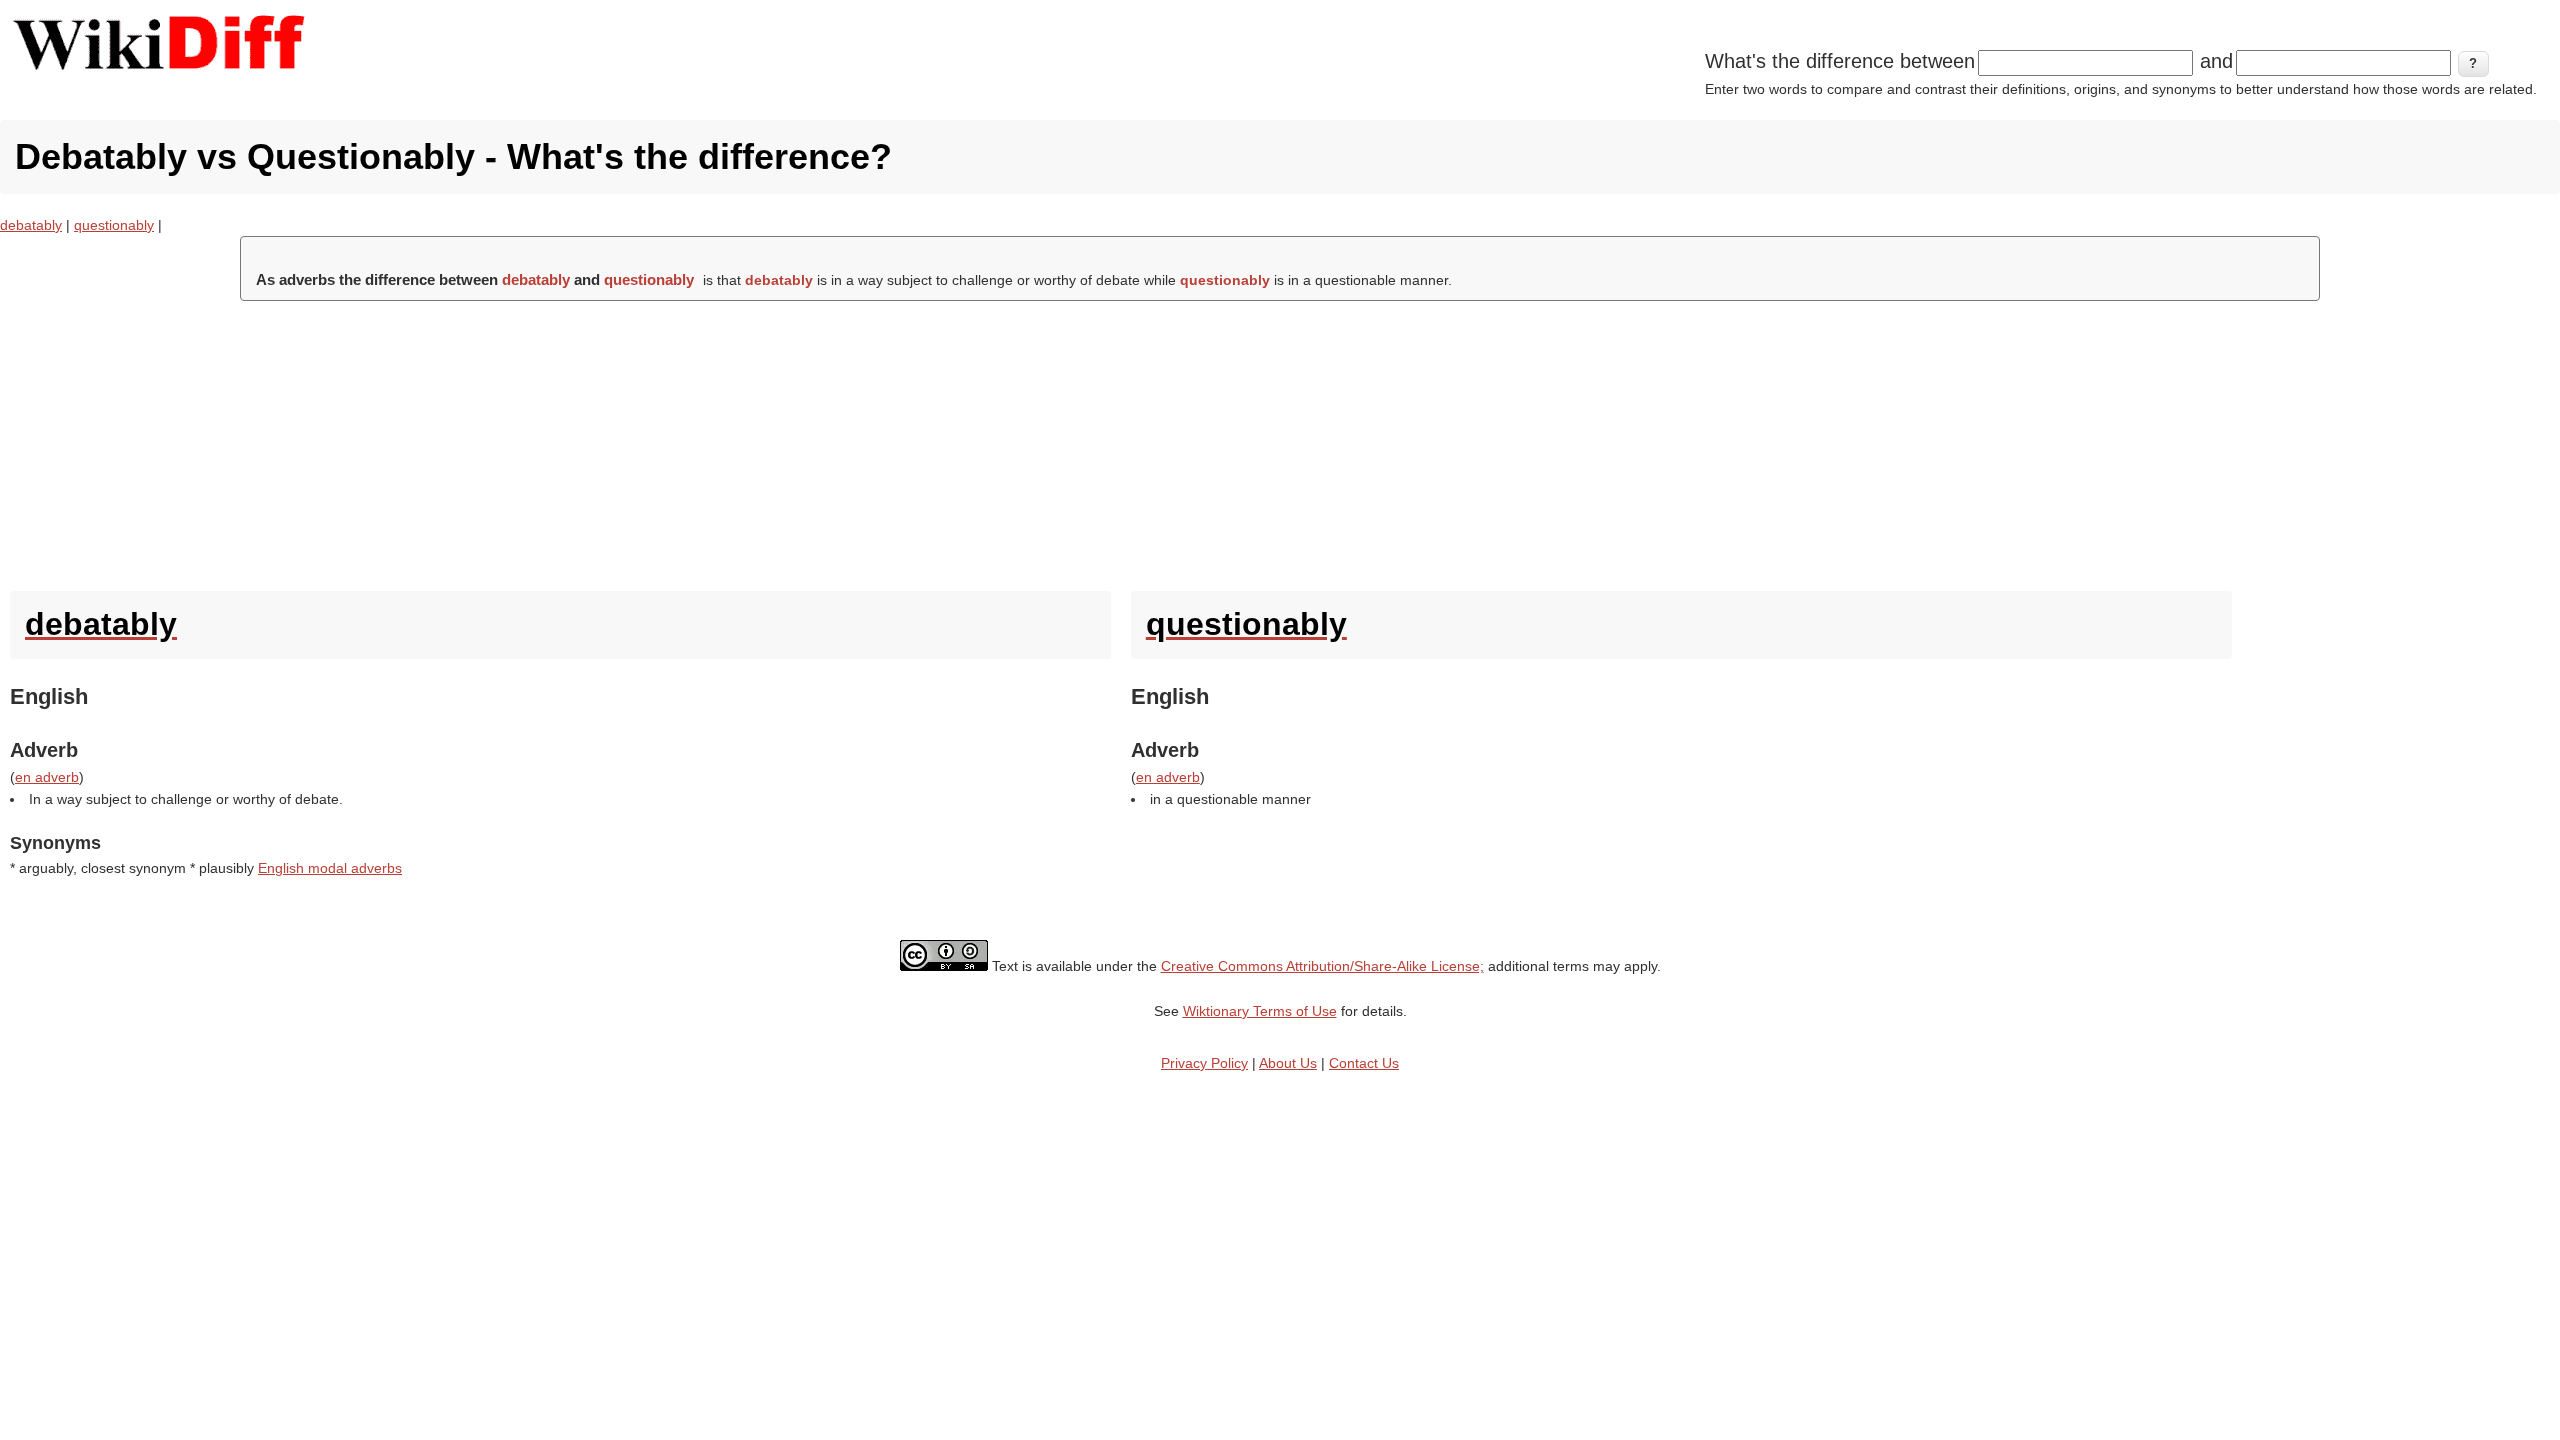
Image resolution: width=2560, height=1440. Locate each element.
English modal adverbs (330, 868)
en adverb (47, 777)
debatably (31, 225)
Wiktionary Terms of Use (1260, 1011)
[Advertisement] (1280, 441)
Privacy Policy (1204, 1063)
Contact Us (1364, 1063)
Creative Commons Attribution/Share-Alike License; (1322, 966)
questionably (114, 225)
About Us (1288, 1063)
